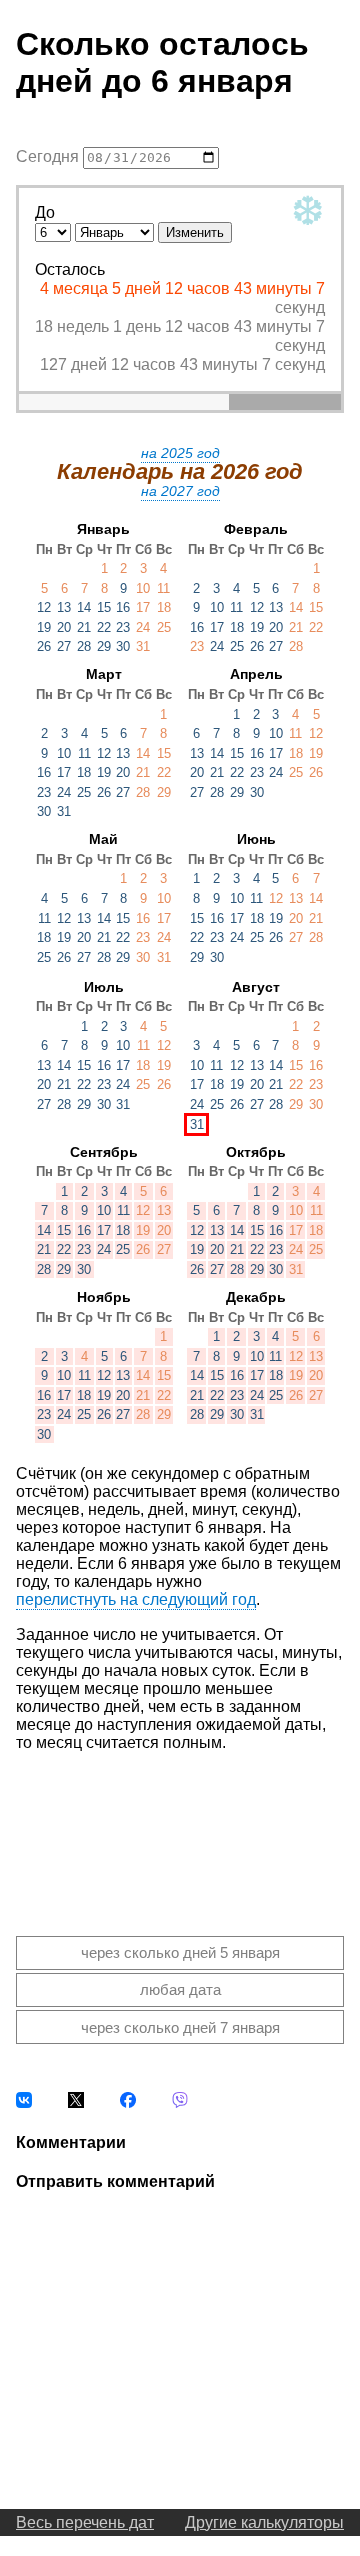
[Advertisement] (180, 1828)
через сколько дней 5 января (180, 1952)
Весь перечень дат (85, 2522)
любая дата (180, 1989)
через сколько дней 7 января (180, 2027)
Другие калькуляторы (264, 2522)
